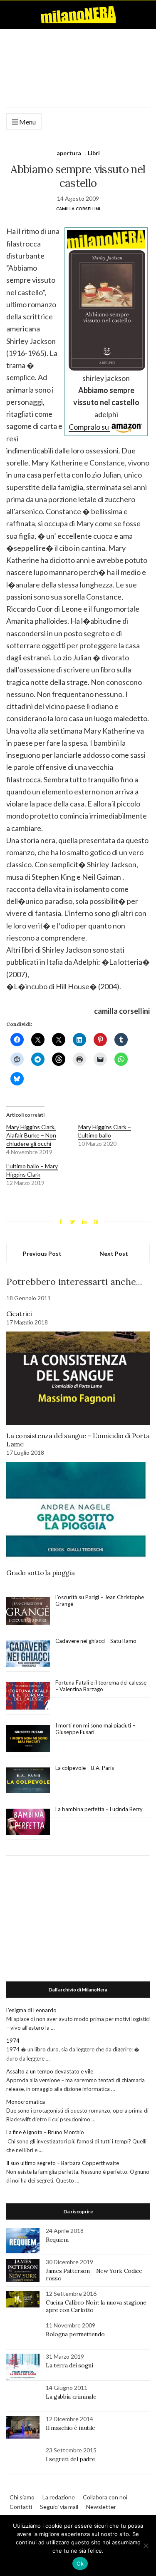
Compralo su (89, 427)
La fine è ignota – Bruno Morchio (45, 2132)
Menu (27, 122)
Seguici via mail (59, 2507)
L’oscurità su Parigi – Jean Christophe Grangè (100, 1600)
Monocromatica (26, 2102)
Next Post (114, 1253)
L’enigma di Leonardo (31, 2010)
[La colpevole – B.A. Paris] (28, 1781)
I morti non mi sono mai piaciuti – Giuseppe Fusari (95, 1729)
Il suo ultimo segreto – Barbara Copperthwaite (63, 2163)
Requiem (57, 2240)
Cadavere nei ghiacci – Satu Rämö (97, 1641)
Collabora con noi (105, 2497)
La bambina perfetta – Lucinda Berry (99, 1809)
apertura (69, 153)
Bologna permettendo (75, 2334)
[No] (146, 2546)
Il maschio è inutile (71, 2428)
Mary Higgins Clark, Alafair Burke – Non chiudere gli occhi (31, 1135)
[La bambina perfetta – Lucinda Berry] (28, 1822)
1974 (13, 2041)
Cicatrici (19, 1314)
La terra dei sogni (69, 2365)
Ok (80, 2564)
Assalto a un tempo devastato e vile (50, 2071)
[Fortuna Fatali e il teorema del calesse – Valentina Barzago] (28, 1696)
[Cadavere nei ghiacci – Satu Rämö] (28, 1654)
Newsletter (101, 2507)
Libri (94, 153)
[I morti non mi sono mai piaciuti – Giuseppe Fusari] (28, 1739)
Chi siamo (22, 2497)
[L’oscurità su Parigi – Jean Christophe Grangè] (28, 1611)
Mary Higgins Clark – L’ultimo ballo (105, 1131)
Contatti (21, 2507)
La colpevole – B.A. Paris (85, 1768)
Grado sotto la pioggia (40, 1573)
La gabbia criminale (71, 2397)
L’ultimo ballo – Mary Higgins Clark (32, 1170)
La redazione (59, 2497)
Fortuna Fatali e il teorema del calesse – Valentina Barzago (101, 1686)
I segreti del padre (70, 2459)
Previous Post (42, 1253)
